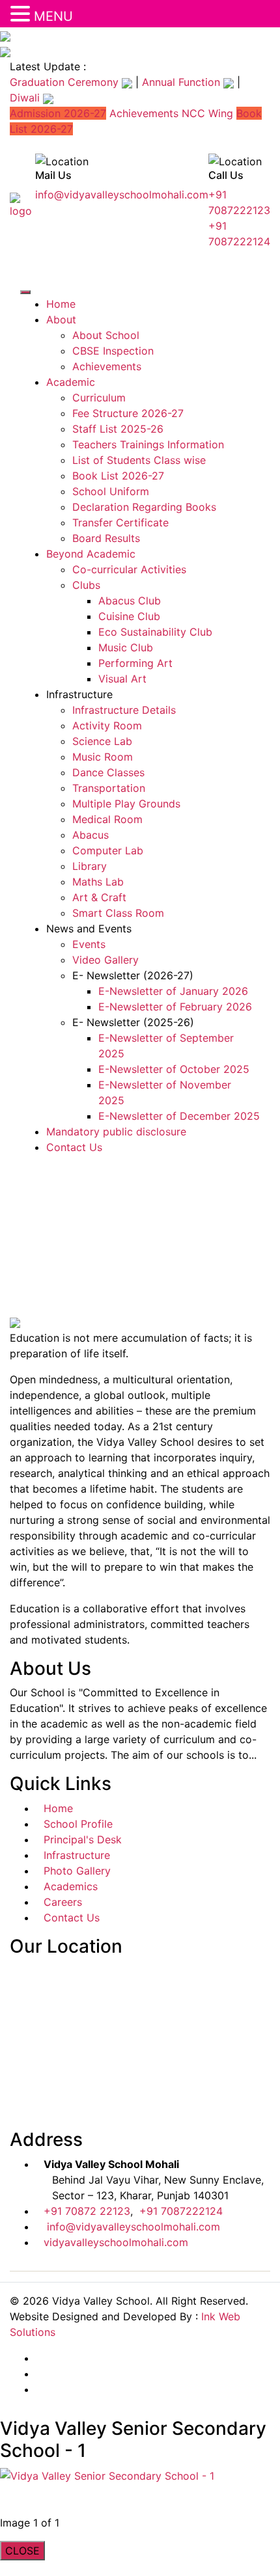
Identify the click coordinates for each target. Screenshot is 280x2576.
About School (106, 335)
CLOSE (22, 2551)
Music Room (103, 757)
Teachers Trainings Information (148, 444)
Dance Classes (108, 772)
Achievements (144, 113)
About (61, 319)
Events (89, 944)
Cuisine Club (129, 616)
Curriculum (99, 398)
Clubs (86, 585)
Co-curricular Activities (129, 569)
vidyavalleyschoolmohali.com (116, 2242)
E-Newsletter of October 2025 (174, 1069)
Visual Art (122, 679)
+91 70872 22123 (87, 2211)
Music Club (126, 647)
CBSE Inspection (113, 351)
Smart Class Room (118, 913)
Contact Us (74, 1147)
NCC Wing (207, 113)
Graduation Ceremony (66, 82)
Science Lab (102, 741)
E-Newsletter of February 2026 (175, 1007)
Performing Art (135, 663)
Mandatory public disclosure (116, 1132)
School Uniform (111, 491)
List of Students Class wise (139, 460)
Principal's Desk (83, 1839)
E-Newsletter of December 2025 (179, 1116)
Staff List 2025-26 (118, 429)
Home (61, 304)
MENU (53, 16)
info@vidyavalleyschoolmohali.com (122, 195)
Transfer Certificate (120, 522)
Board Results (106, 538)
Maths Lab (98, 882)
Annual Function (183, 82)
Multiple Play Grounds (126, 804)
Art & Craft (99, 897)
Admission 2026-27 (58, 113)
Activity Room (107, 725)
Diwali (26, 98)
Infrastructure (77, 1855)
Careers (63, 1902)
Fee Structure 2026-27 (128, 413)
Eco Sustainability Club (155, 632)
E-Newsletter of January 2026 (173, 991)
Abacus (91, 835)
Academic (71, 382)
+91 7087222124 (181, 2211)
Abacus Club (130, 601)
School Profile (78, 1824)
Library (90, 866)
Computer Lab (108, 850)
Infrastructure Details (124, 710)
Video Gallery (105, 960)
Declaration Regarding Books (144, 507)
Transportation (109, 788)
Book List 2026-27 (118, 476)
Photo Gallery (77, 1871)
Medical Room (107, 819)
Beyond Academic (91, 554)
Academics (71, 1886)
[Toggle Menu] (25, 292)
